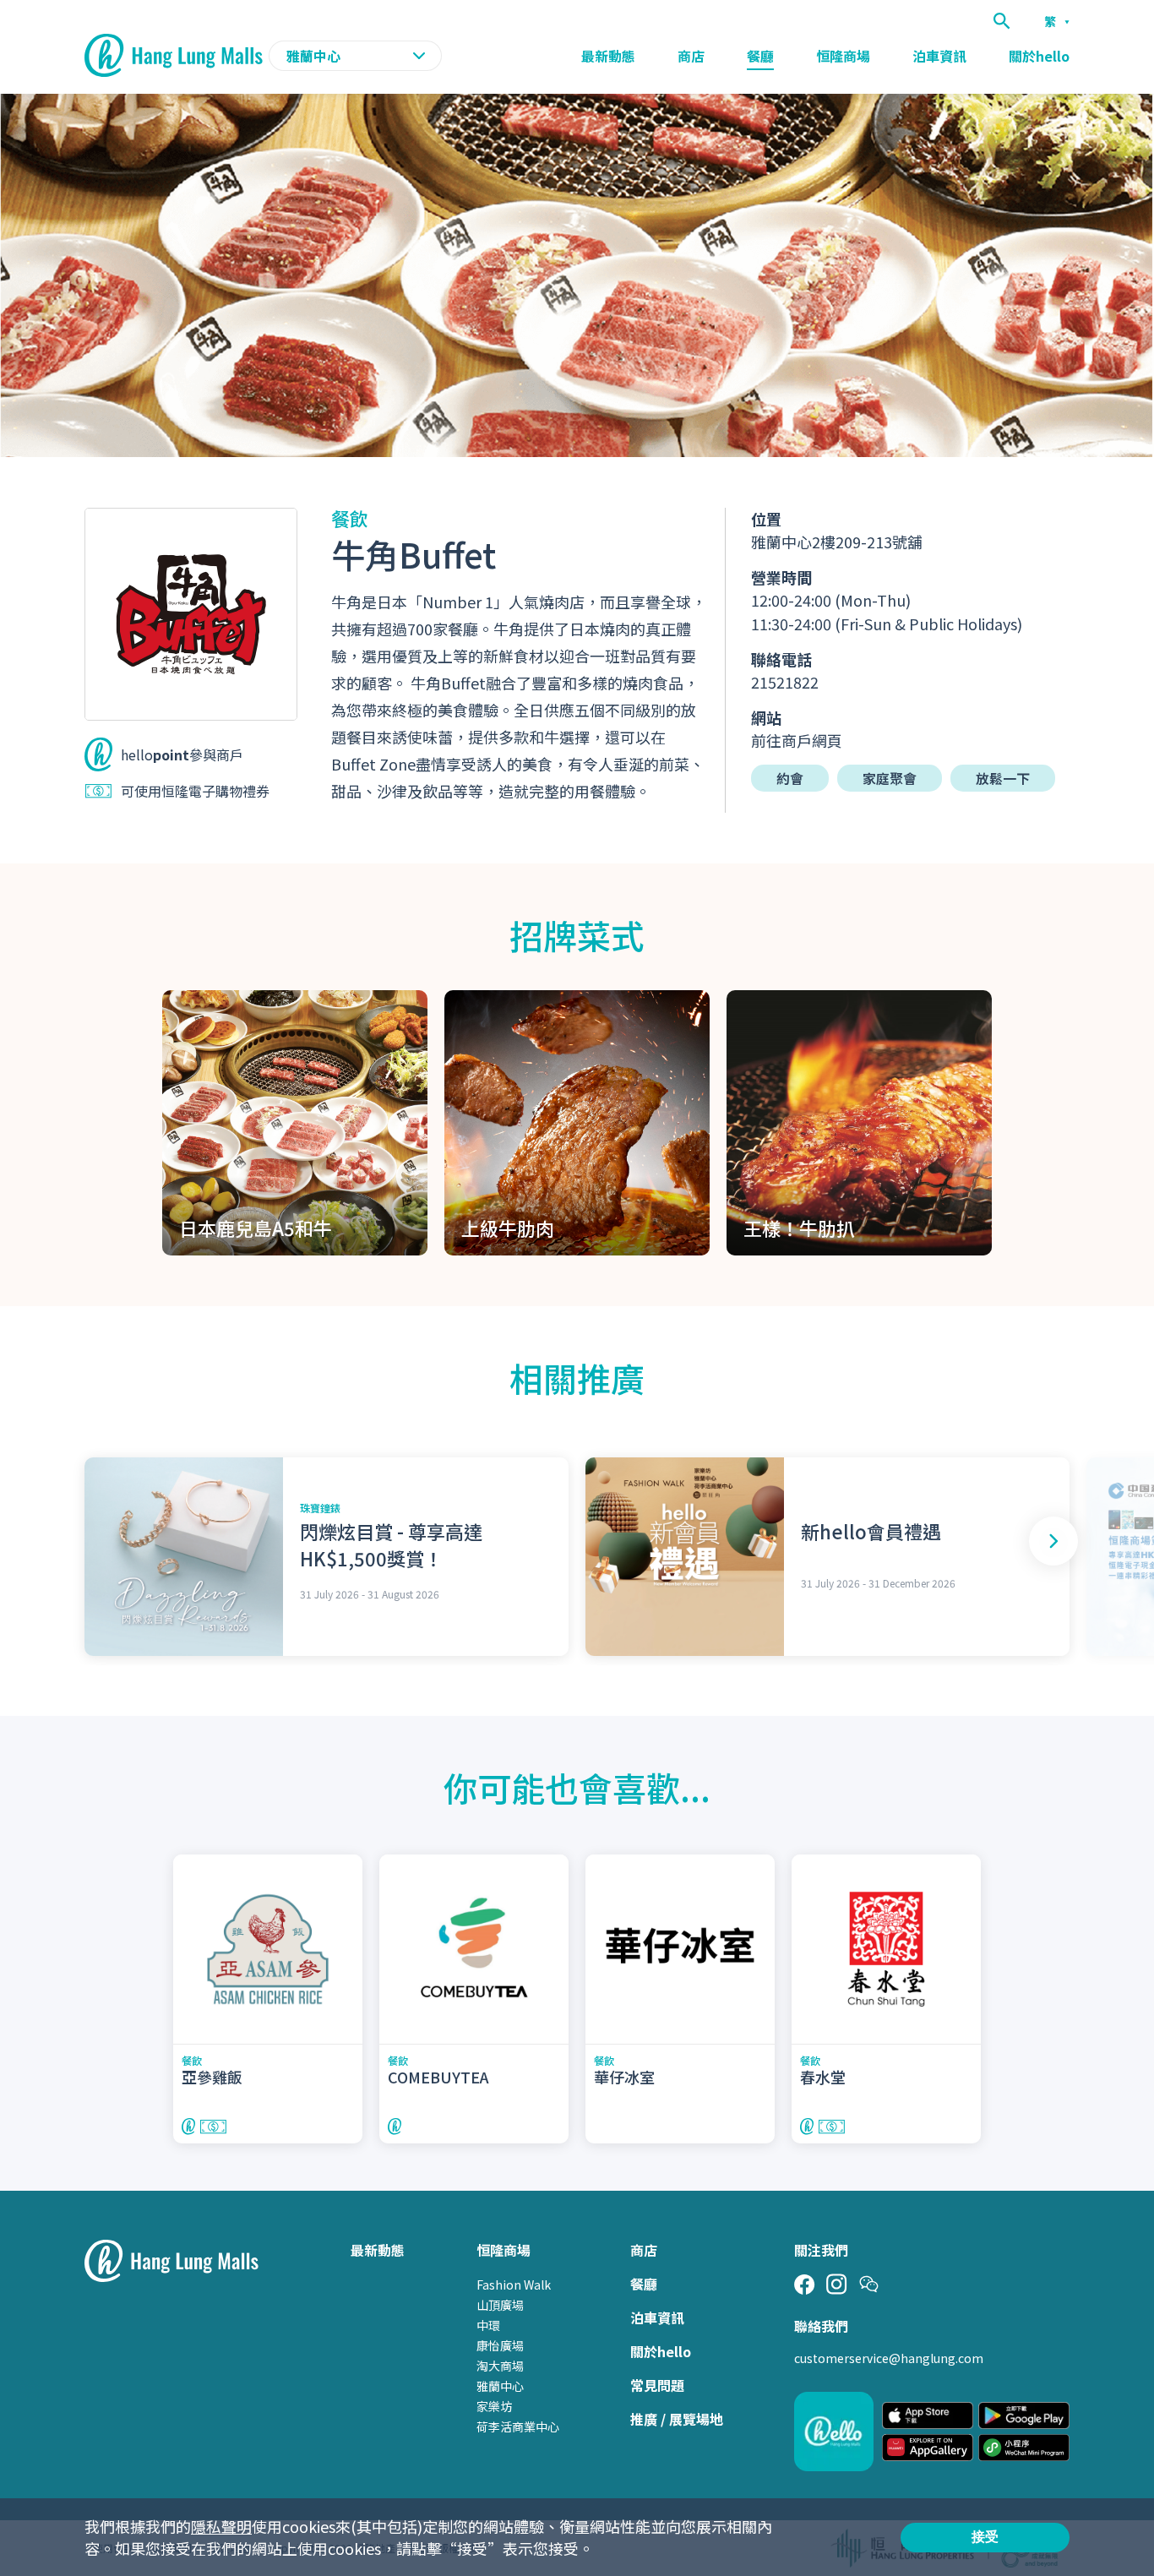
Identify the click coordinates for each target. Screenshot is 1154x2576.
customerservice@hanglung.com (889, 2358)
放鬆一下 (1003, 778)
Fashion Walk (514, 2285)
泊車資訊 (939, 56)
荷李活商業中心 (518, 2426)
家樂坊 (494, 2406)
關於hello (1039, 56)
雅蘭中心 (500, 2386)
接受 (985, 2537)
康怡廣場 (500, 2345)
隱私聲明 (221, 2526)
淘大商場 (500, 2366)
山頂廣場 (500, 2305)
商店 (691, 56)
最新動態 (608, 56)
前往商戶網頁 (797, 740)
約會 (790, 778)
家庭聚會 (890, 778)
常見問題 (657, 2385)
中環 (488, 2325)
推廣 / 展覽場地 (677, 2419)
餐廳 (760, 56)
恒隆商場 (843, 56)
